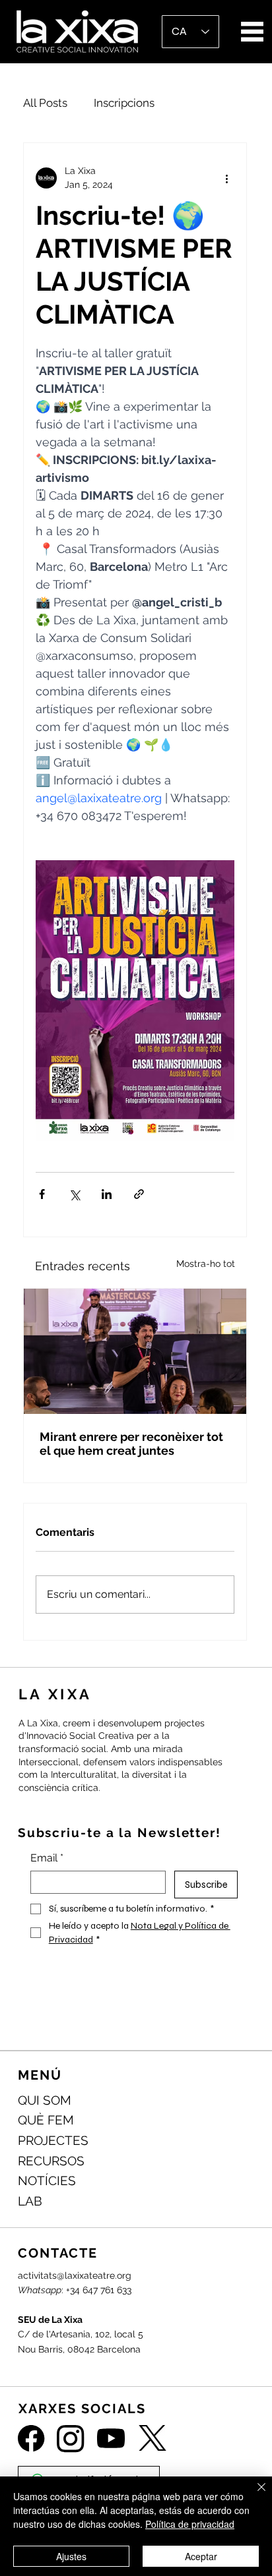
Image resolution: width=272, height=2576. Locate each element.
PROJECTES (53, 2140)
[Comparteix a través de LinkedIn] (107, 1194)
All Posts (45, 103)
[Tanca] (254, 2495)
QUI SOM (45, 2100)
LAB (30, 2201)
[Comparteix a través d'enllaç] (139, 1194)
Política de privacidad (190, 2524)
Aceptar (201, 2556)
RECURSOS (51, 2161)
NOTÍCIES (47, 2181)
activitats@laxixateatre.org (75, 2275)
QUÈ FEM (46, 2120)
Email (47, 1858)
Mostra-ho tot (206, 1264)
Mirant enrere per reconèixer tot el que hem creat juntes (131, 1444)
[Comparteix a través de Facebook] (42, 1194)
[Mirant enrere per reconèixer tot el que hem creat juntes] (135, 1351)
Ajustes (71, 2556)
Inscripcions (124, 103)
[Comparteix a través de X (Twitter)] (74, 1194)
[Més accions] (226, 178)
